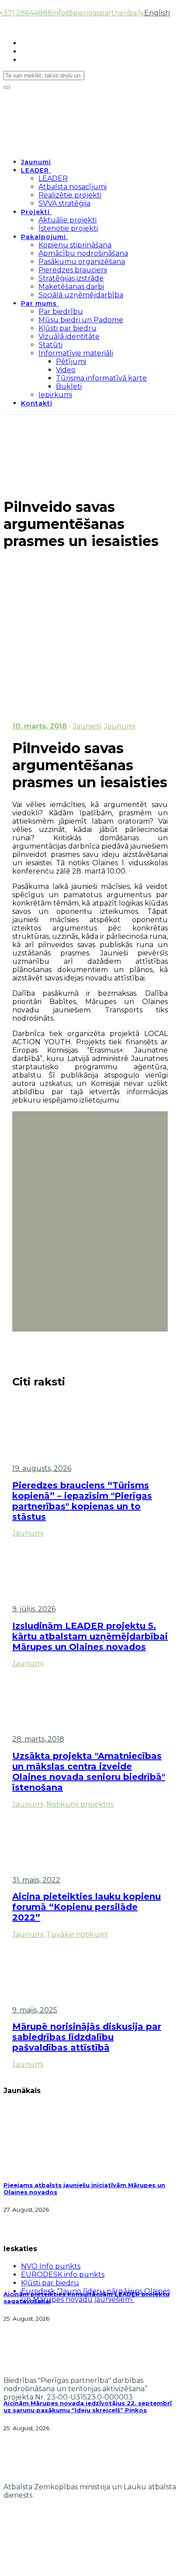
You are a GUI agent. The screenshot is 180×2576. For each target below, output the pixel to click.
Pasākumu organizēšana (82, 262)
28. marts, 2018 (38, 1739)
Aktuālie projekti (67, 220)
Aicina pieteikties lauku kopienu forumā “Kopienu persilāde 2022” (87, 1907)
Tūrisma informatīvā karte (101, 378)
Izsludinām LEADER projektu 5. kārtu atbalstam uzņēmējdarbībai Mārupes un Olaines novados (90, 1636)
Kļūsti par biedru (67, 328)
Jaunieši (87, 726)
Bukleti (69, 386)
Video (66, 370)
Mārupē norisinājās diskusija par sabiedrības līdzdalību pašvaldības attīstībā (87, 2037)
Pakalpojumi (43, 237)
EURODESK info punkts (63, 2275)
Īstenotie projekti (68, 228)
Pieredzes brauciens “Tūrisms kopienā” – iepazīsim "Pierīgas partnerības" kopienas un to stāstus (82, 1501)
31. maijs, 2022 (36, 1880)
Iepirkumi (55, 395)
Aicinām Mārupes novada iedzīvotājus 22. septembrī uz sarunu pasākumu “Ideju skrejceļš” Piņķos (88, 2407)
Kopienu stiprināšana (75, 245)
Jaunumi (36, 162)
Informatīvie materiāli (76, 353)
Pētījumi (71, 361)
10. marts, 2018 (40, 726)
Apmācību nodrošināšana (83, 253)
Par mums (39, 303)
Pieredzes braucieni (73, 270)
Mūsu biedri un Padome (81, 320)
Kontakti (37, 403)
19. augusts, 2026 (42, 1468)
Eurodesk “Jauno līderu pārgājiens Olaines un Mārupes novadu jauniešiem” (95, 2295)
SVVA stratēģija (64, 203)
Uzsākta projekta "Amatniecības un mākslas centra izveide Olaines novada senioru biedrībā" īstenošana (89, 1772)
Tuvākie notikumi (77, 1934)
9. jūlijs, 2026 (34, 1609)
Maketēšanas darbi (71, 287)
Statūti (50, 345)
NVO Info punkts (51, 2266)
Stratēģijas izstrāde (71, 278)
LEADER (35, 170)
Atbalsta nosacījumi (73, 187)
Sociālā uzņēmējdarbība (81, 295)
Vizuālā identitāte (69, 337)
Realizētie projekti (70, 195)
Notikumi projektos (80, 1804)
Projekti (35, 212)
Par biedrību (61, 312)
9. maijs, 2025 (35, 2010)
